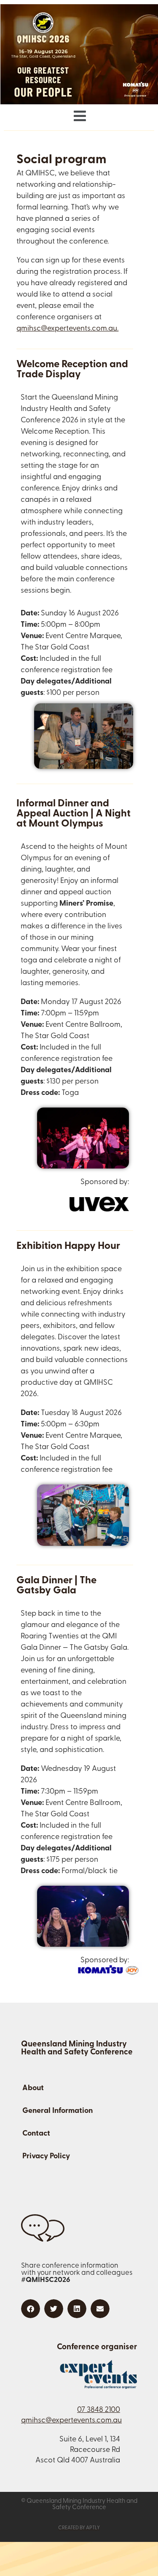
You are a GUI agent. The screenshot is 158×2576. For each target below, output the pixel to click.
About (33, 2088)
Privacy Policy (46, 2157)
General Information (58, 2111)
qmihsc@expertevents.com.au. (67, 329)
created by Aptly (79, 2528)
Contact (36, 2134)
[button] (79, 117)
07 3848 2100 (99, 2410)
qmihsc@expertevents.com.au (71, 2421)
